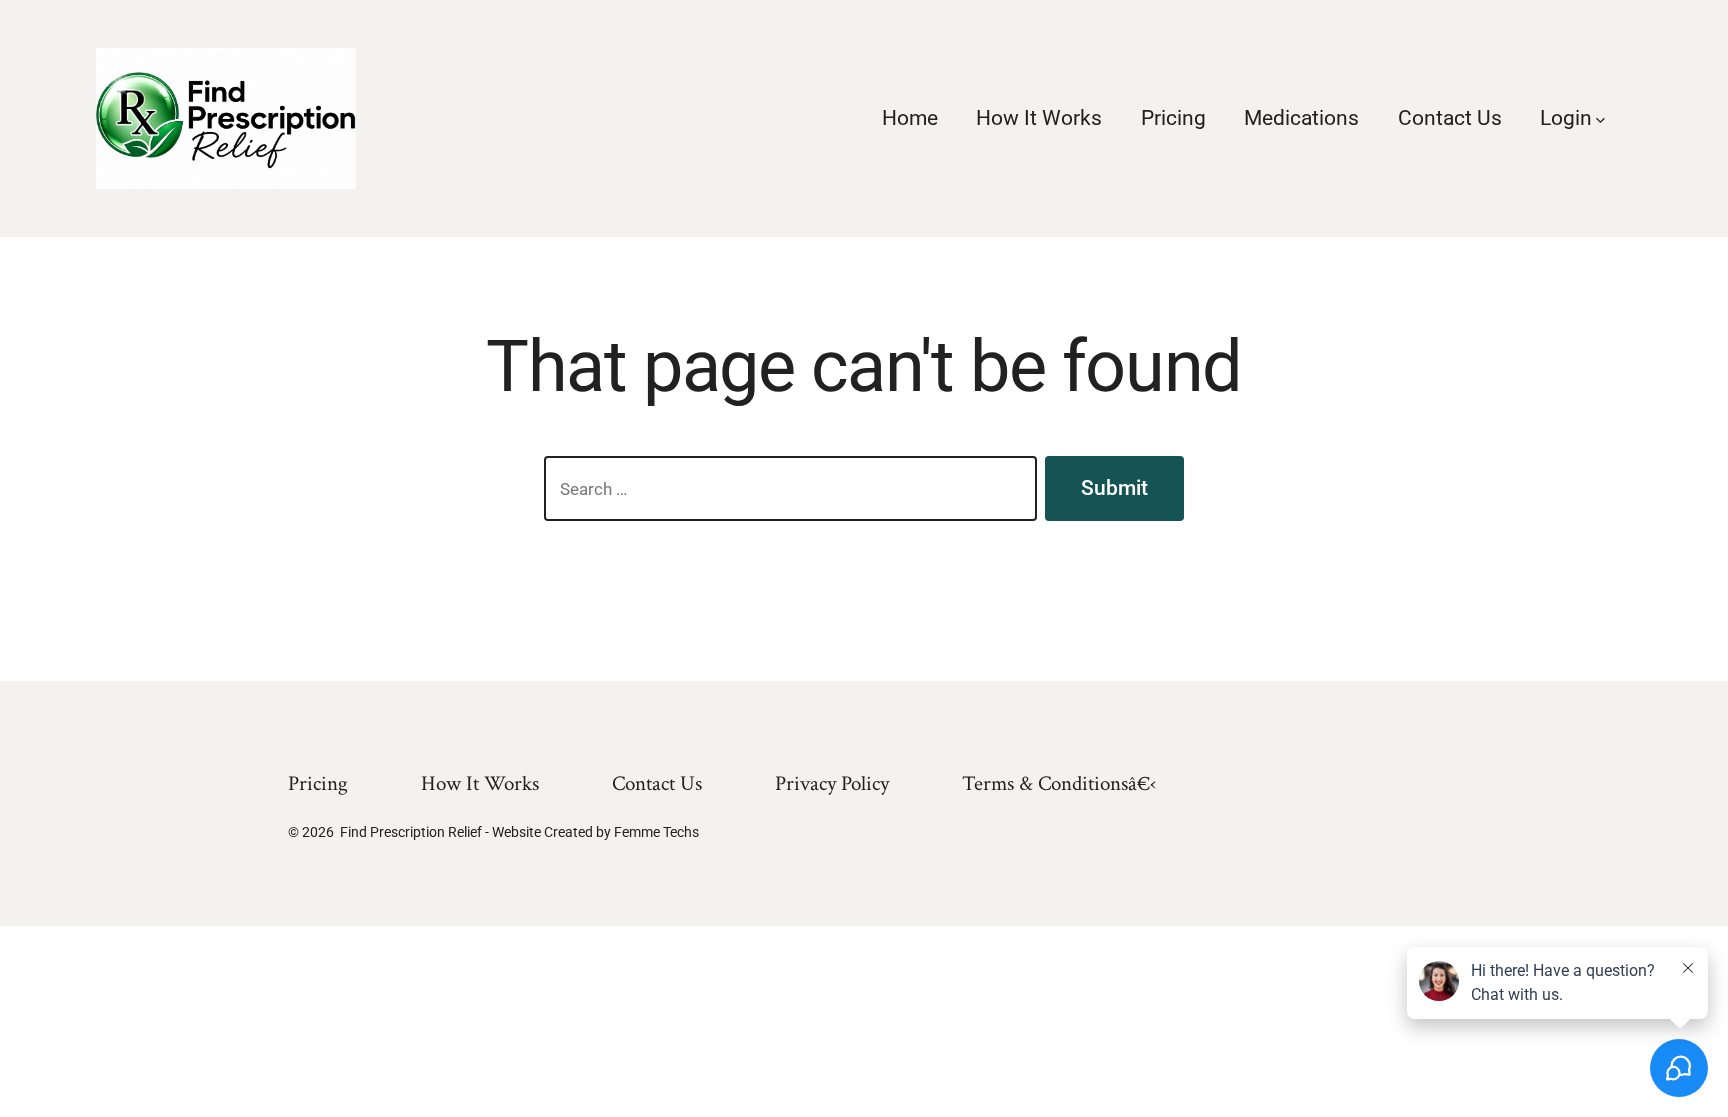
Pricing (1173, 118)
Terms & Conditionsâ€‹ (1059, 783)
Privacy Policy (832, 783)
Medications (1301, 118)
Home (910, 118)
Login (1566, 118)
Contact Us (1450, 118)
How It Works (1039, 118)
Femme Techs (656, 832)
